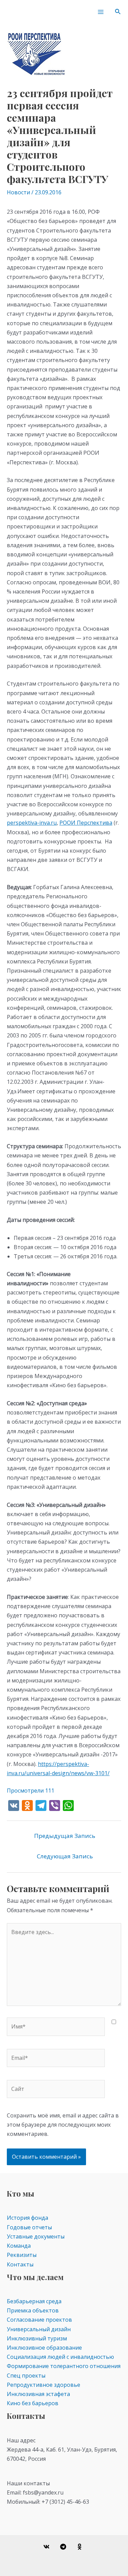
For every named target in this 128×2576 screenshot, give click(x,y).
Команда (19, 2246)
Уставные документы (36, 2236)
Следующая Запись (65, 1856)
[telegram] (64, 2547)
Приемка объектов (33, 2310)
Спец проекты (26, 2376)
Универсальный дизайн (39, 2329)
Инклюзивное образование (44, 2348)
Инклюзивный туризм (37, 2338)
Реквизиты (22, 2255)
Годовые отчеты (29, 2227)
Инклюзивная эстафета (38, 2394)
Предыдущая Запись (65, 1836)
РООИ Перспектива (86, 823)
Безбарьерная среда (34, 2301)
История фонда (27, 2218)
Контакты (20, 2264)
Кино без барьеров (33, 2403)
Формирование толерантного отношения (64, 2366)
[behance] (81, 2547)
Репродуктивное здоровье (44, 2385)
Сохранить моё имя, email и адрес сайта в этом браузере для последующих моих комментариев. (63, 2125)
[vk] (47, 2547)
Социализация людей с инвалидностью (60, 2357)
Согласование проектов (39, 2320)
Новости (18, 192)
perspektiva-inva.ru (32, 823)
